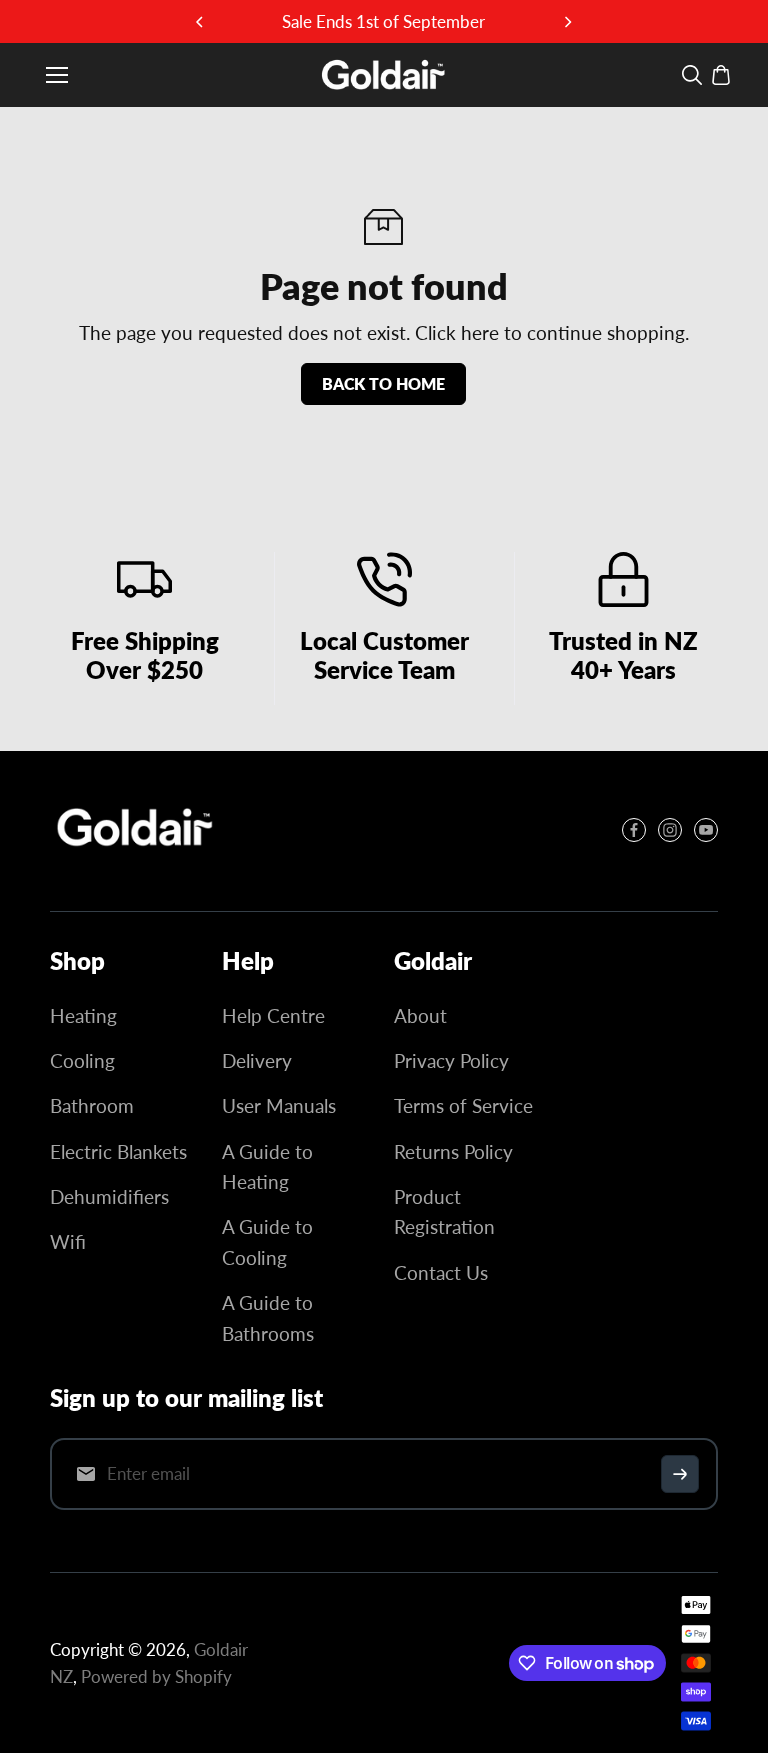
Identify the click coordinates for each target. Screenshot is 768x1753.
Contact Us (441, 1272)
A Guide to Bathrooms (268, 1317)
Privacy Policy (451, 1060)
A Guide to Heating (267, 1166)
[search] (692, 75)
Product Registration (444, 1211)
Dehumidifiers (109, 1196)
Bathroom (92, 1105)
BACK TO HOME (383, 383)
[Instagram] (670, 830)
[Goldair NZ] (383, 75)
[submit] (680, 1474)
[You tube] (706, 830)
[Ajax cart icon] (721, 75)
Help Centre (273, 1015)
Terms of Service (463, 1105)
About (420, 1015)
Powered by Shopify (156, 1676)
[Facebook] (634, 830)
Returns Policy (453, 1151)
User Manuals (279, 1105)
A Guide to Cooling (267, 1241)
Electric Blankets (118, 1151)
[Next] (567, 22)
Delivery (257, 1060)
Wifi (68, 1241)
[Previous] (201, 22)
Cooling (82, 1060)
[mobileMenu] (57, 75)
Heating (83, 1015)
